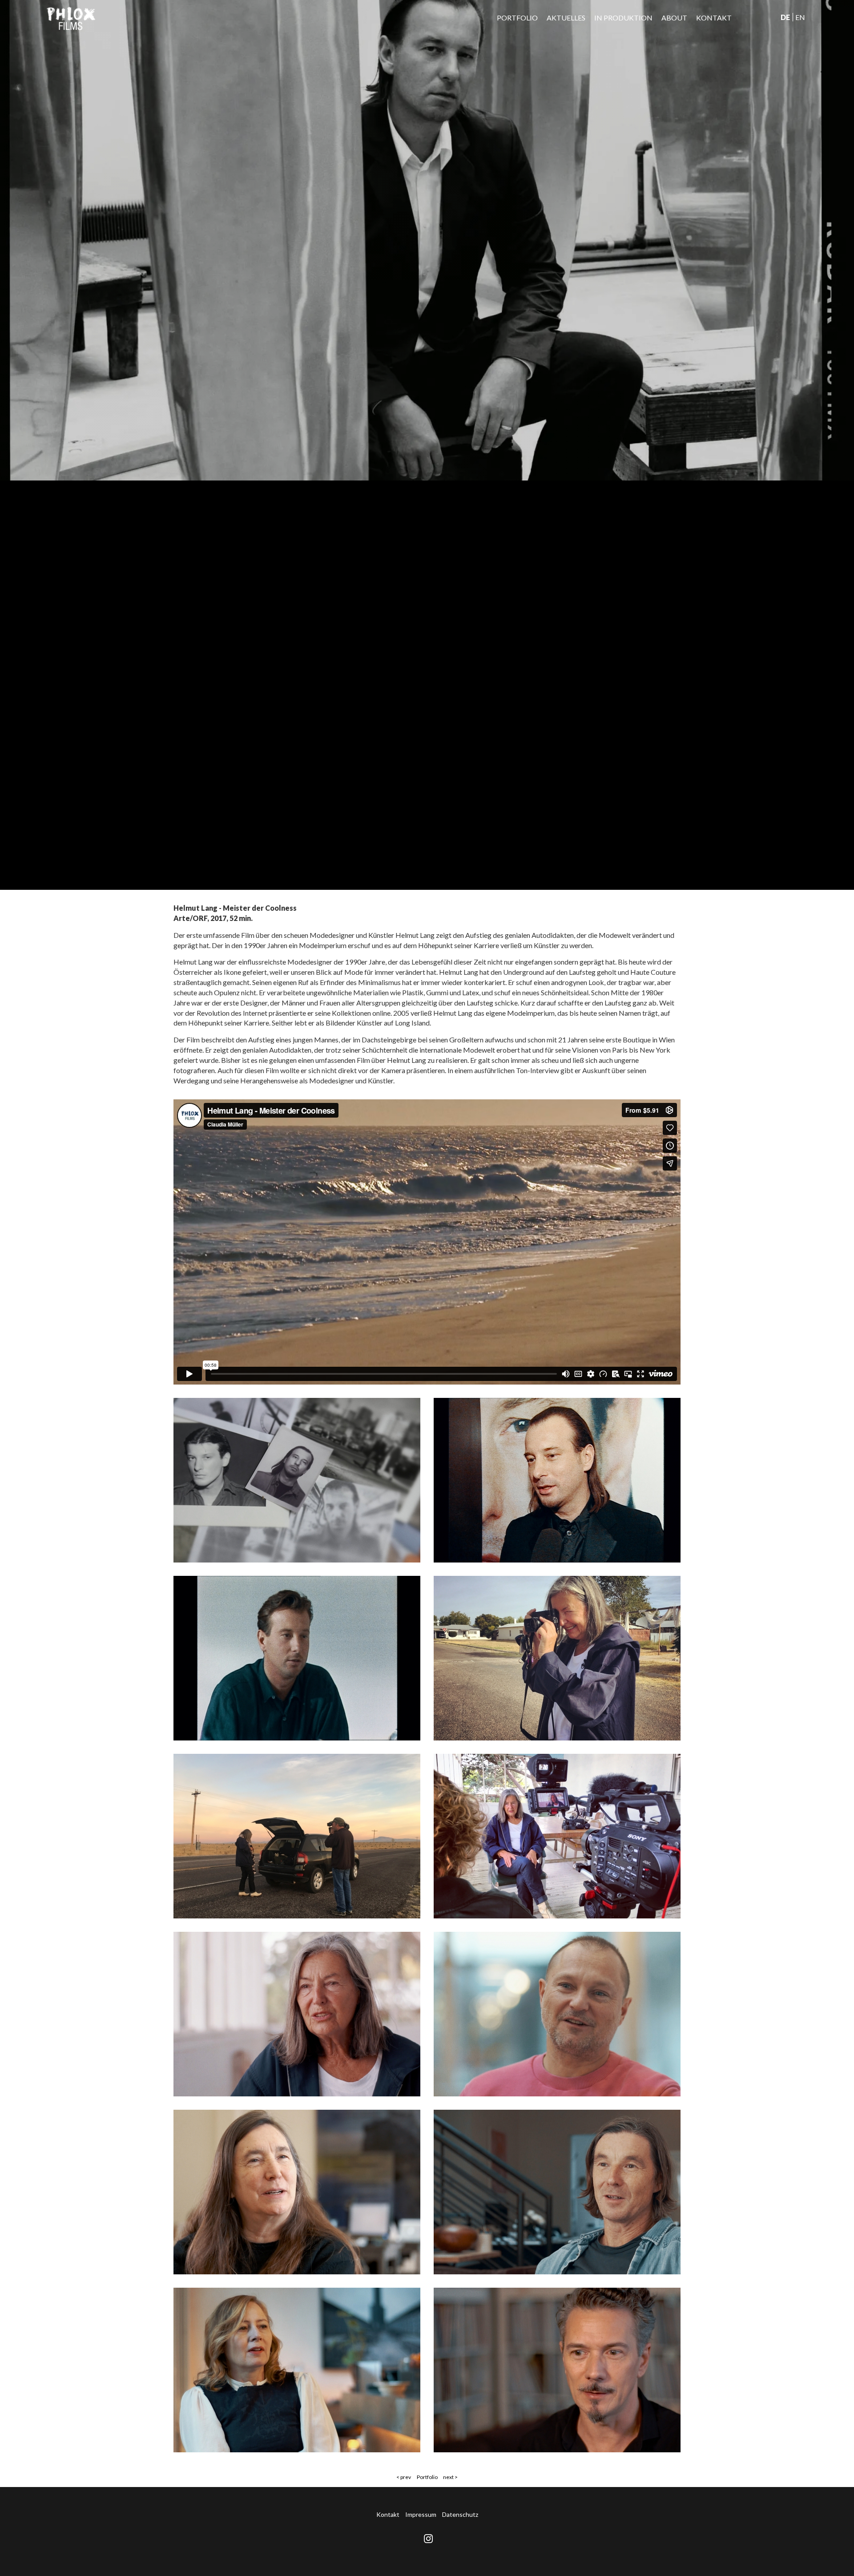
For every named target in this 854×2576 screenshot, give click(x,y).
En (800, 17)
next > (450, 2477)
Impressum (421, 2514)
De (785, 17)
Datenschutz (460, 2514)
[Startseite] (71, 18)
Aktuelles (566, 18)
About (674, 18)
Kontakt (714, 18)
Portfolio (517, 18)
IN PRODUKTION (623, 18)
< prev (404, 2477)
